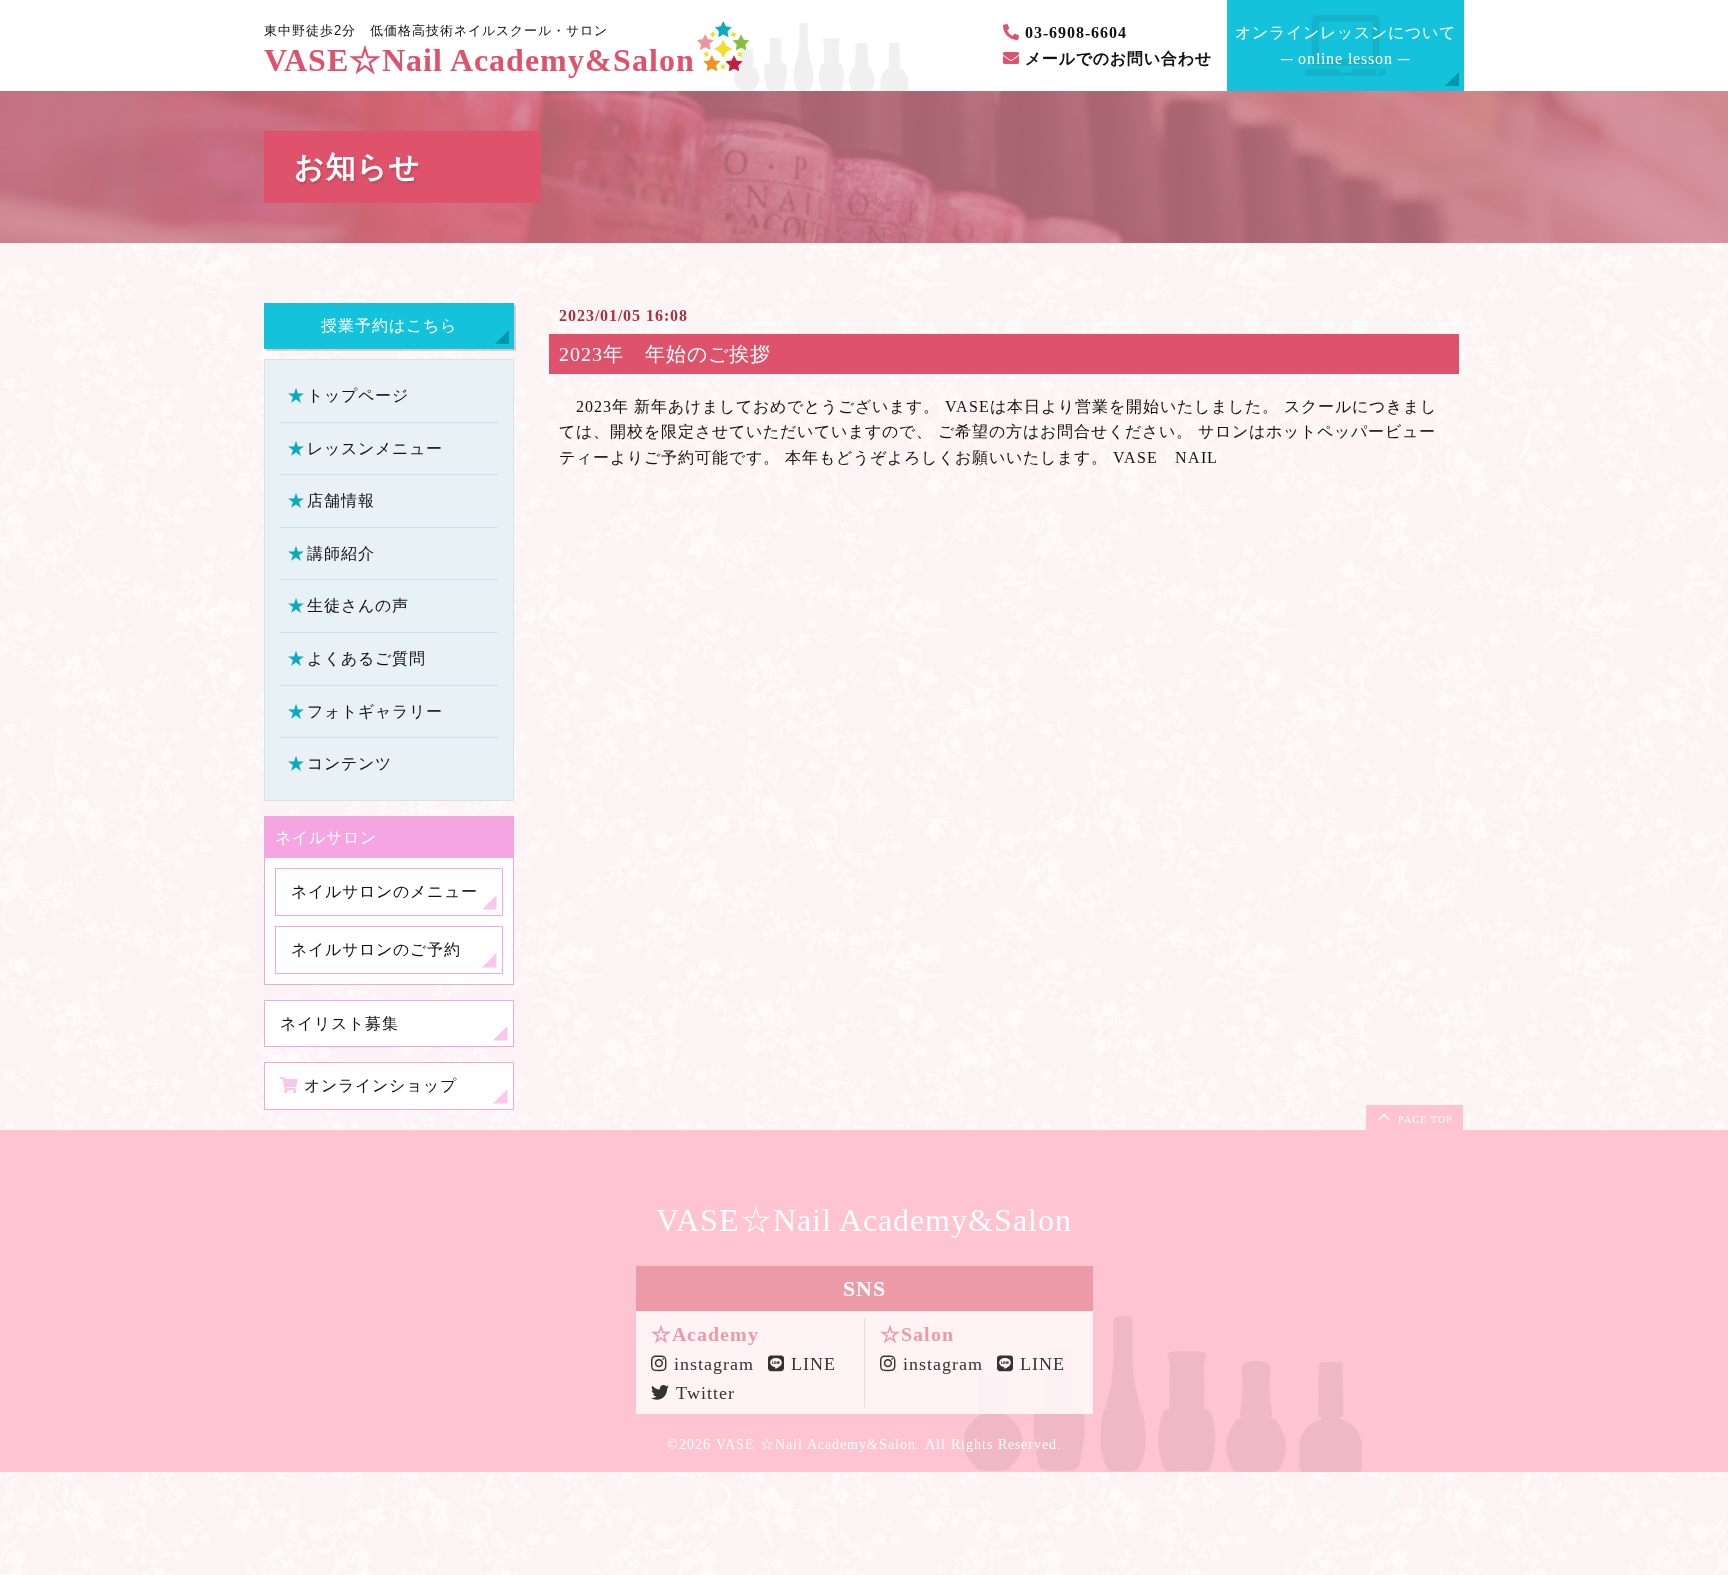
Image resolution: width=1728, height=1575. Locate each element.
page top (1423, 1119)
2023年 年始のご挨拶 (665, 354)
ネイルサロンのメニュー (384, 891)
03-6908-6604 (1073, 32)
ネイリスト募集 (339, 1022)
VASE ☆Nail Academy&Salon (816, 1444)
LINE (810, 1364)
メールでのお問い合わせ (1116, 58)
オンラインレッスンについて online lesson (1345, 45)
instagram (707, 1364)
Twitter (702, 1393)
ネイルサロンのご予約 (376, 949)
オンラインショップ (378, 1085)
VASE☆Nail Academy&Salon (479, 60)
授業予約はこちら (389, 325)
